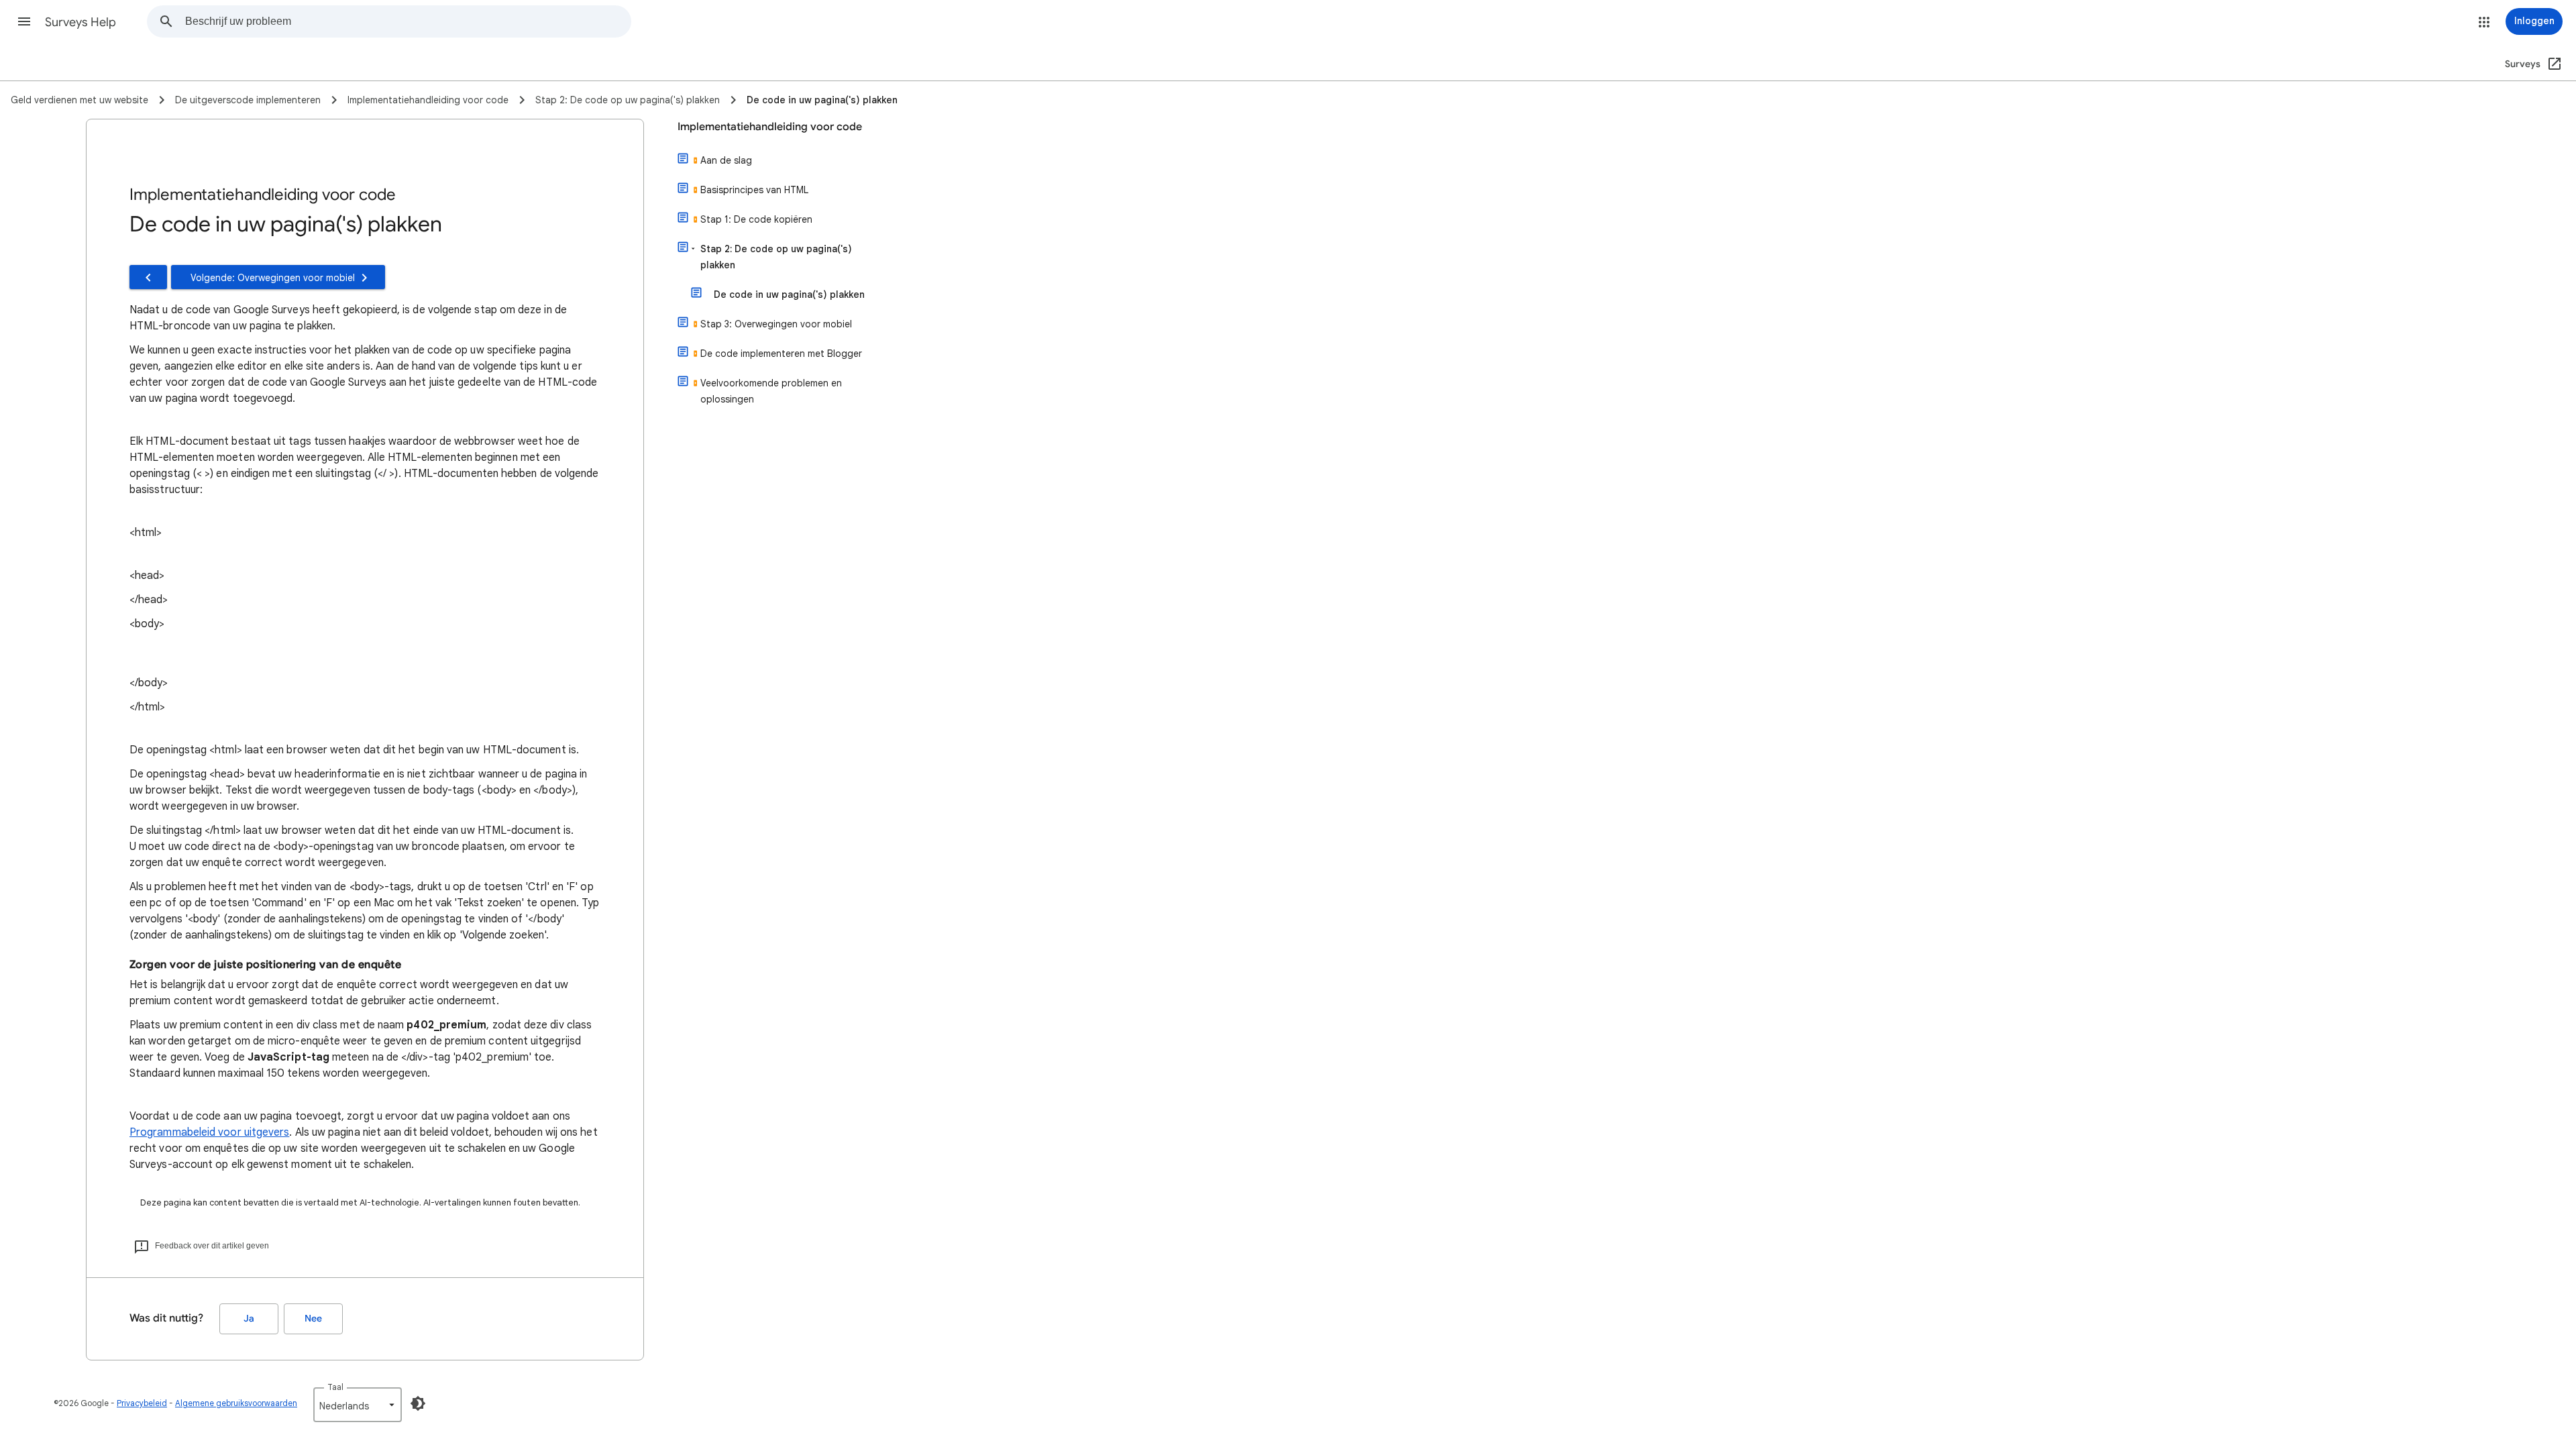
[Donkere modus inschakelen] (418, 1403)
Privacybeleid (142, 1403)
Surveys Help (80, 22)
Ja (249, 1319)
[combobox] (408, 21)
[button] (24, 21)
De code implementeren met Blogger (781, 354)
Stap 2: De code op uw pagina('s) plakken (776, 257)
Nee (313, 1319)
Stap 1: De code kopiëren (756, 219)
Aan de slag (726, 160)
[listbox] (358, 1405)
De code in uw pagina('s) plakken (789, 294)
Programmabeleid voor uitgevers (209, 1132)
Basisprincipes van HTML (754, 190)
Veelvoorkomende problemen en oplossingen (771, 391)
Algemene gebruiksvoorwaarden (236, 1403)
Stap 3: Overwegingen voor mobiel (776, 324)
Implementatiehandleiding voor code (770, 127)
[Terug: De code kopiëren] (148, 277)
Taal (335, 1387)
